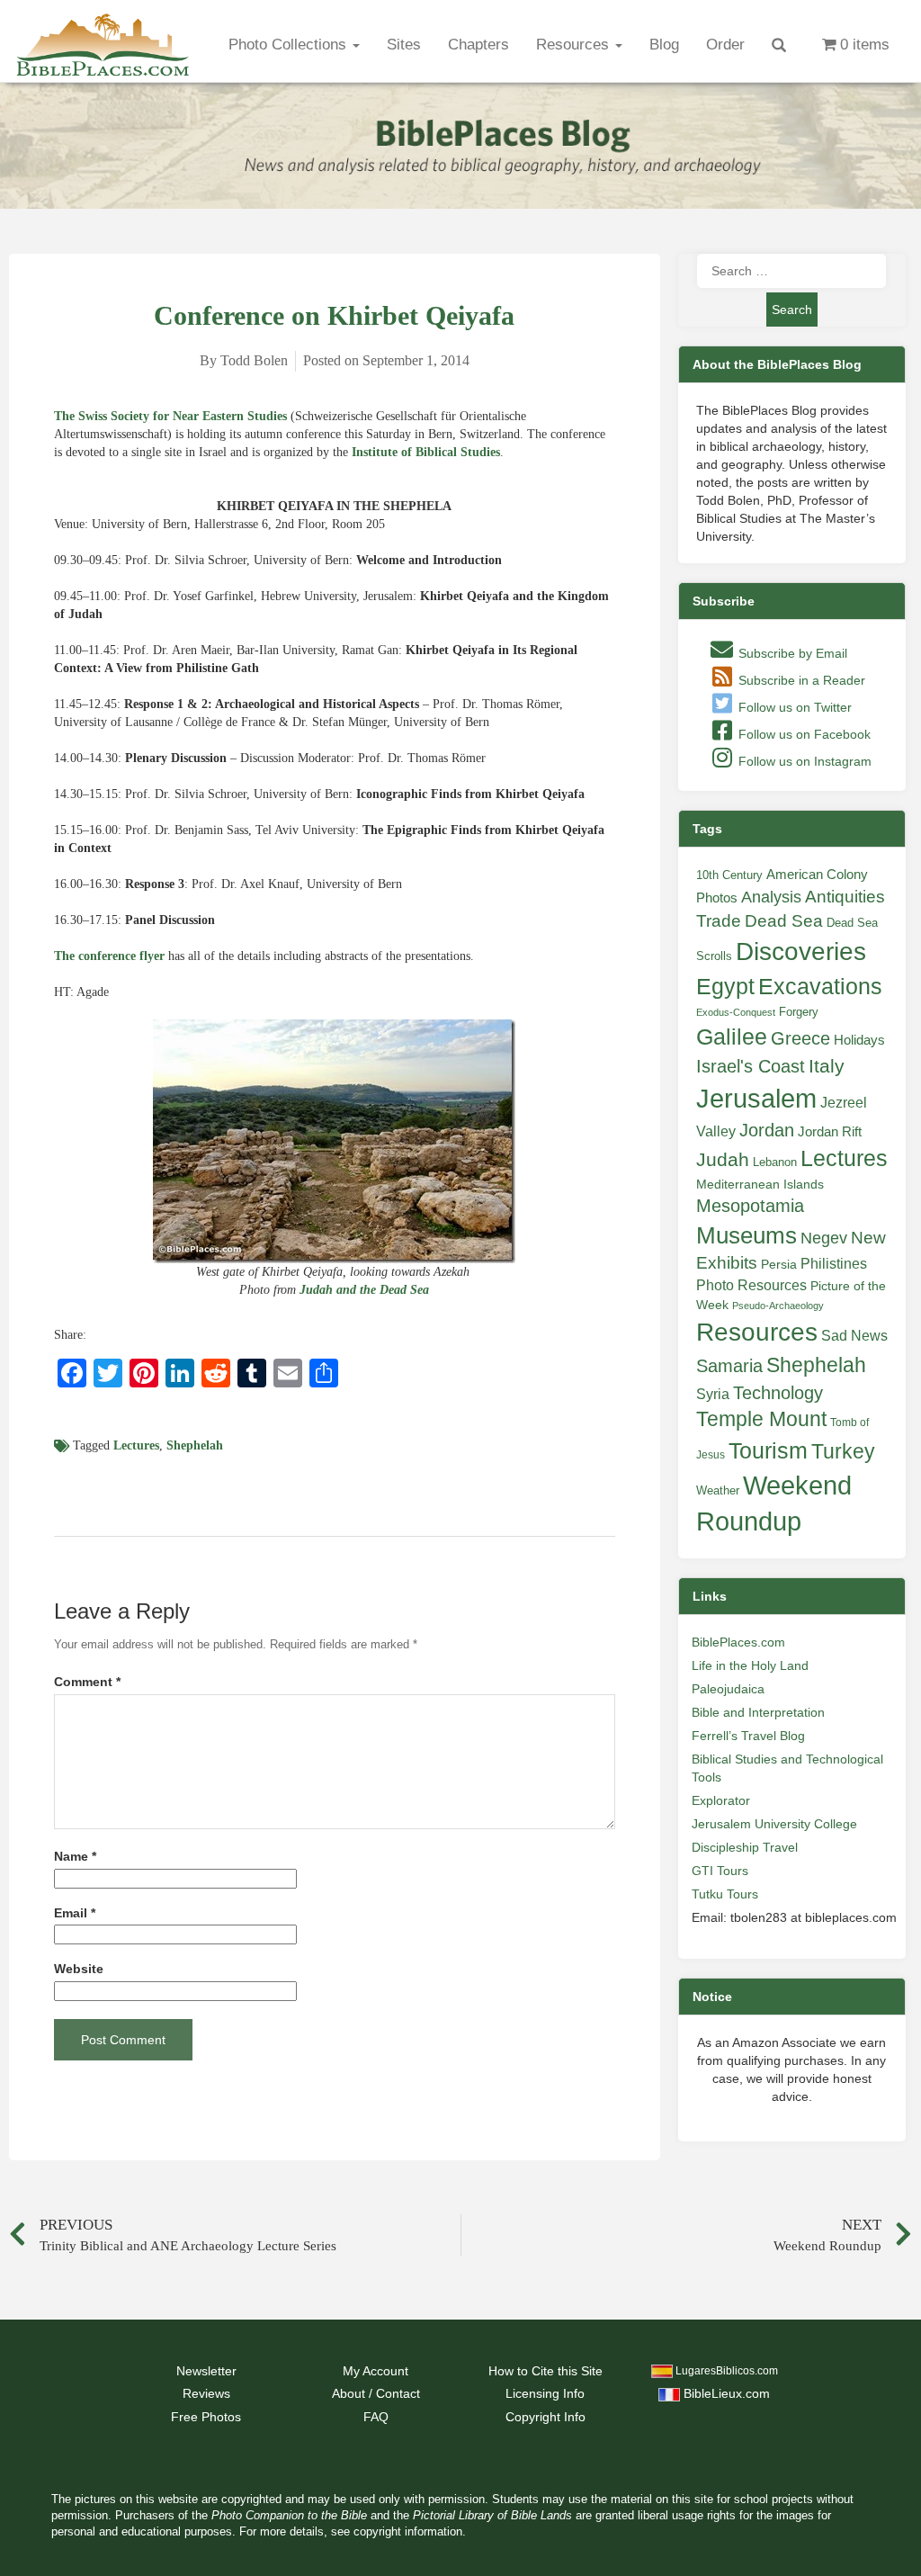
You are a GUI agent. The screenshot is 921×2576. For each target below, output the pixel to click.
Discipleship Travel (745, 1847)
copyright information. (410, 2532)
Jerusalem (756, 1098)
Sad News (854, 1335)
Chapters (478, 45)
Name (75, 1857)
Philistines (834, 1263)
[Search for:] (791, 271)
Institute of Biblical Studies (426, 452)
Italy (827, 1066)
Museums (747, 1235)
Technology (778, 1393)
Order (725, 45)
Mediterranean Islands (760, 1184)
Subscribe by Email (791, 653)
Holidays (859, 1040)
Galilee (732, 1037)
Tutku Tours (725, 1894)
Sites (404, 45)
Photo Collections (290, 45)
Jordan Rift (830, 1132)
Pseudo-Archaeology (778, 1306)
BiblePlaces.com (738, 1642)
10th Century (729, 875)
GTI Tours (720, 1871)
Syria (713, 1394)
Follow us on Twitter (793, 707)
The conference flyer (109, 956)
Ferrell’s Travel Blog (748, 1736)
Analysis (771, 897)
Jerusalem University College (774, 1824)
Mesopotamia (750, 1206)
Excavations (820, 986)
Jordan (767, 1130)
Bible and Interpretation (758, 1712)
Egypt (725, 986)
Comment (87, 1682)
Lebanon (775, 1162)
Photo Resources (751, 1285)
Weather (718, 1490)
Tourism (768, 1450)
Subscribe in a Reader (800, 680)
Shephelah (195, 1445)
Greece (800, 1038)
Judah (723, 1159)
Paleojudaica (728, 1689)
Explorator (721, 1800)
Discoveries (801, 951)
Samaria (729, 1366)
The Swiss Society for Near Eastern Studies (170, 416)
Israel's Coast (751, 1066)
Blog (664, 45)
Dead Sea (784, 921)
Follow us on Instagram (803, 761)
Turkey (843, 1451)
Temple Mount (761, 1419)
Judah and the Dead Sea (364, 1290)
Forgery (799, 1012)
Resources (575, 45)
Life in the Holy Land (750, 1665)
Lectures (136, 1445)
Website (79, 1969)
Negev (824, 1238)
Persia (779, 1264)
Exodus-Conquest (736, 1012)
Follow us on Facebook (803, 734)
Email (75, 1913)
